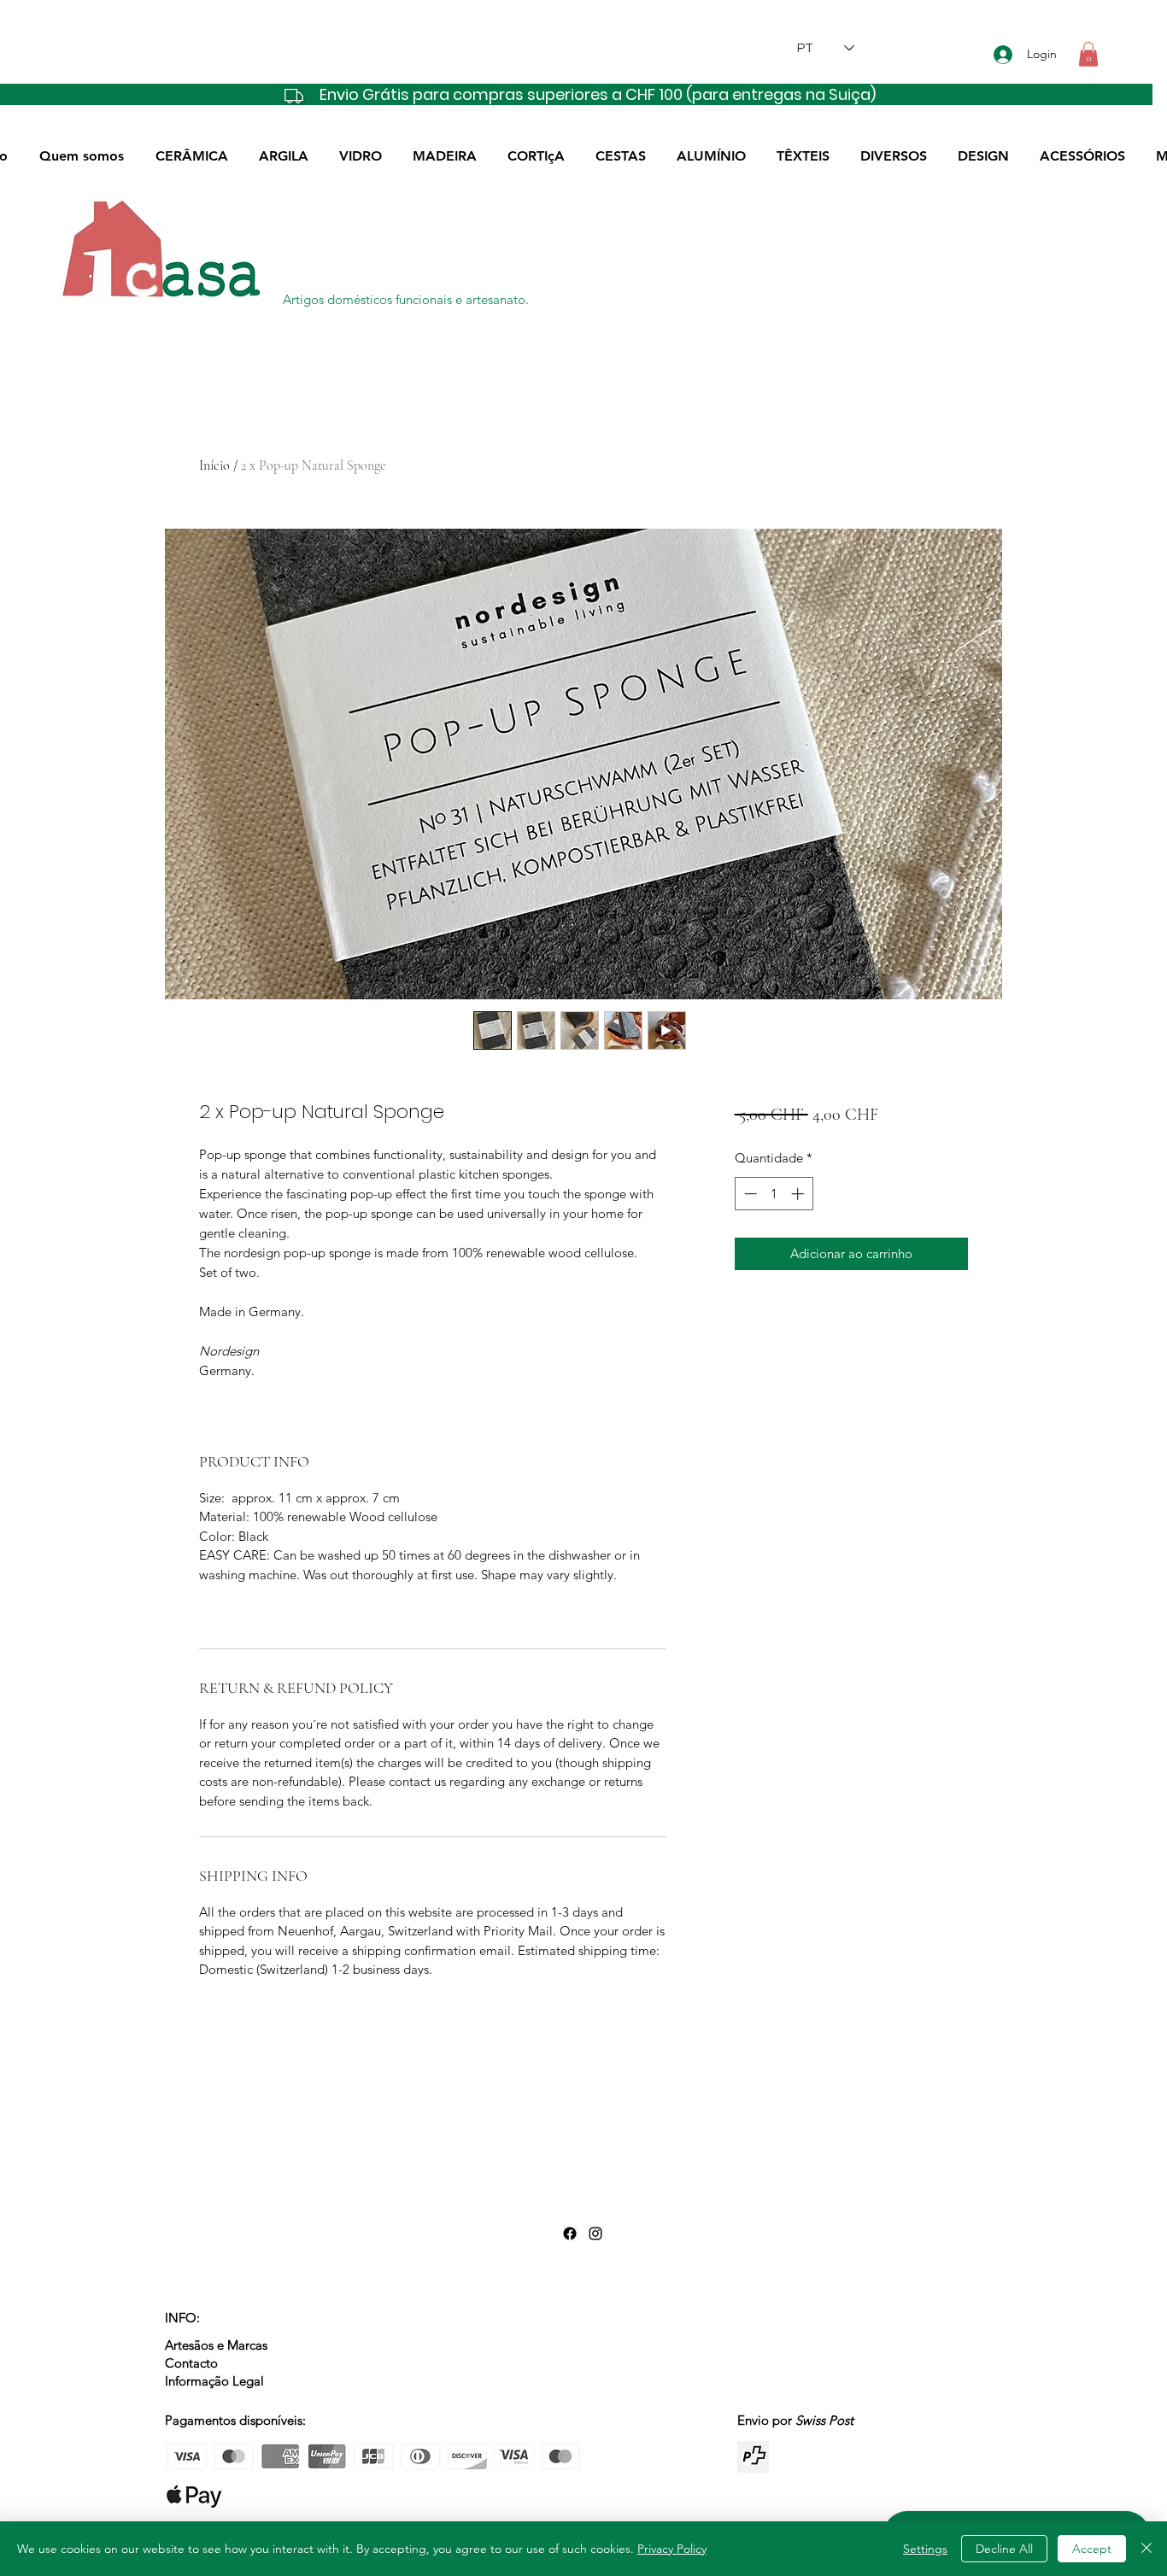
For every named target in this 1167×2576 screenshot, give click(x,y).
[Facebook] (570, 2234)
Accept (1092, 2549)
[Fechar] (1146, 2549)
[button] (1088, 54)
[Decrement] (749, 1194)
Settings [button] (925, 2549)
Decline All (1004, 2549)
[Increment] (799, 1194)
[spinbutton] (774, 1194)
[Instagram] (595, 2234)
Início (214, 465)
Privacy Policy (672, 2549)
